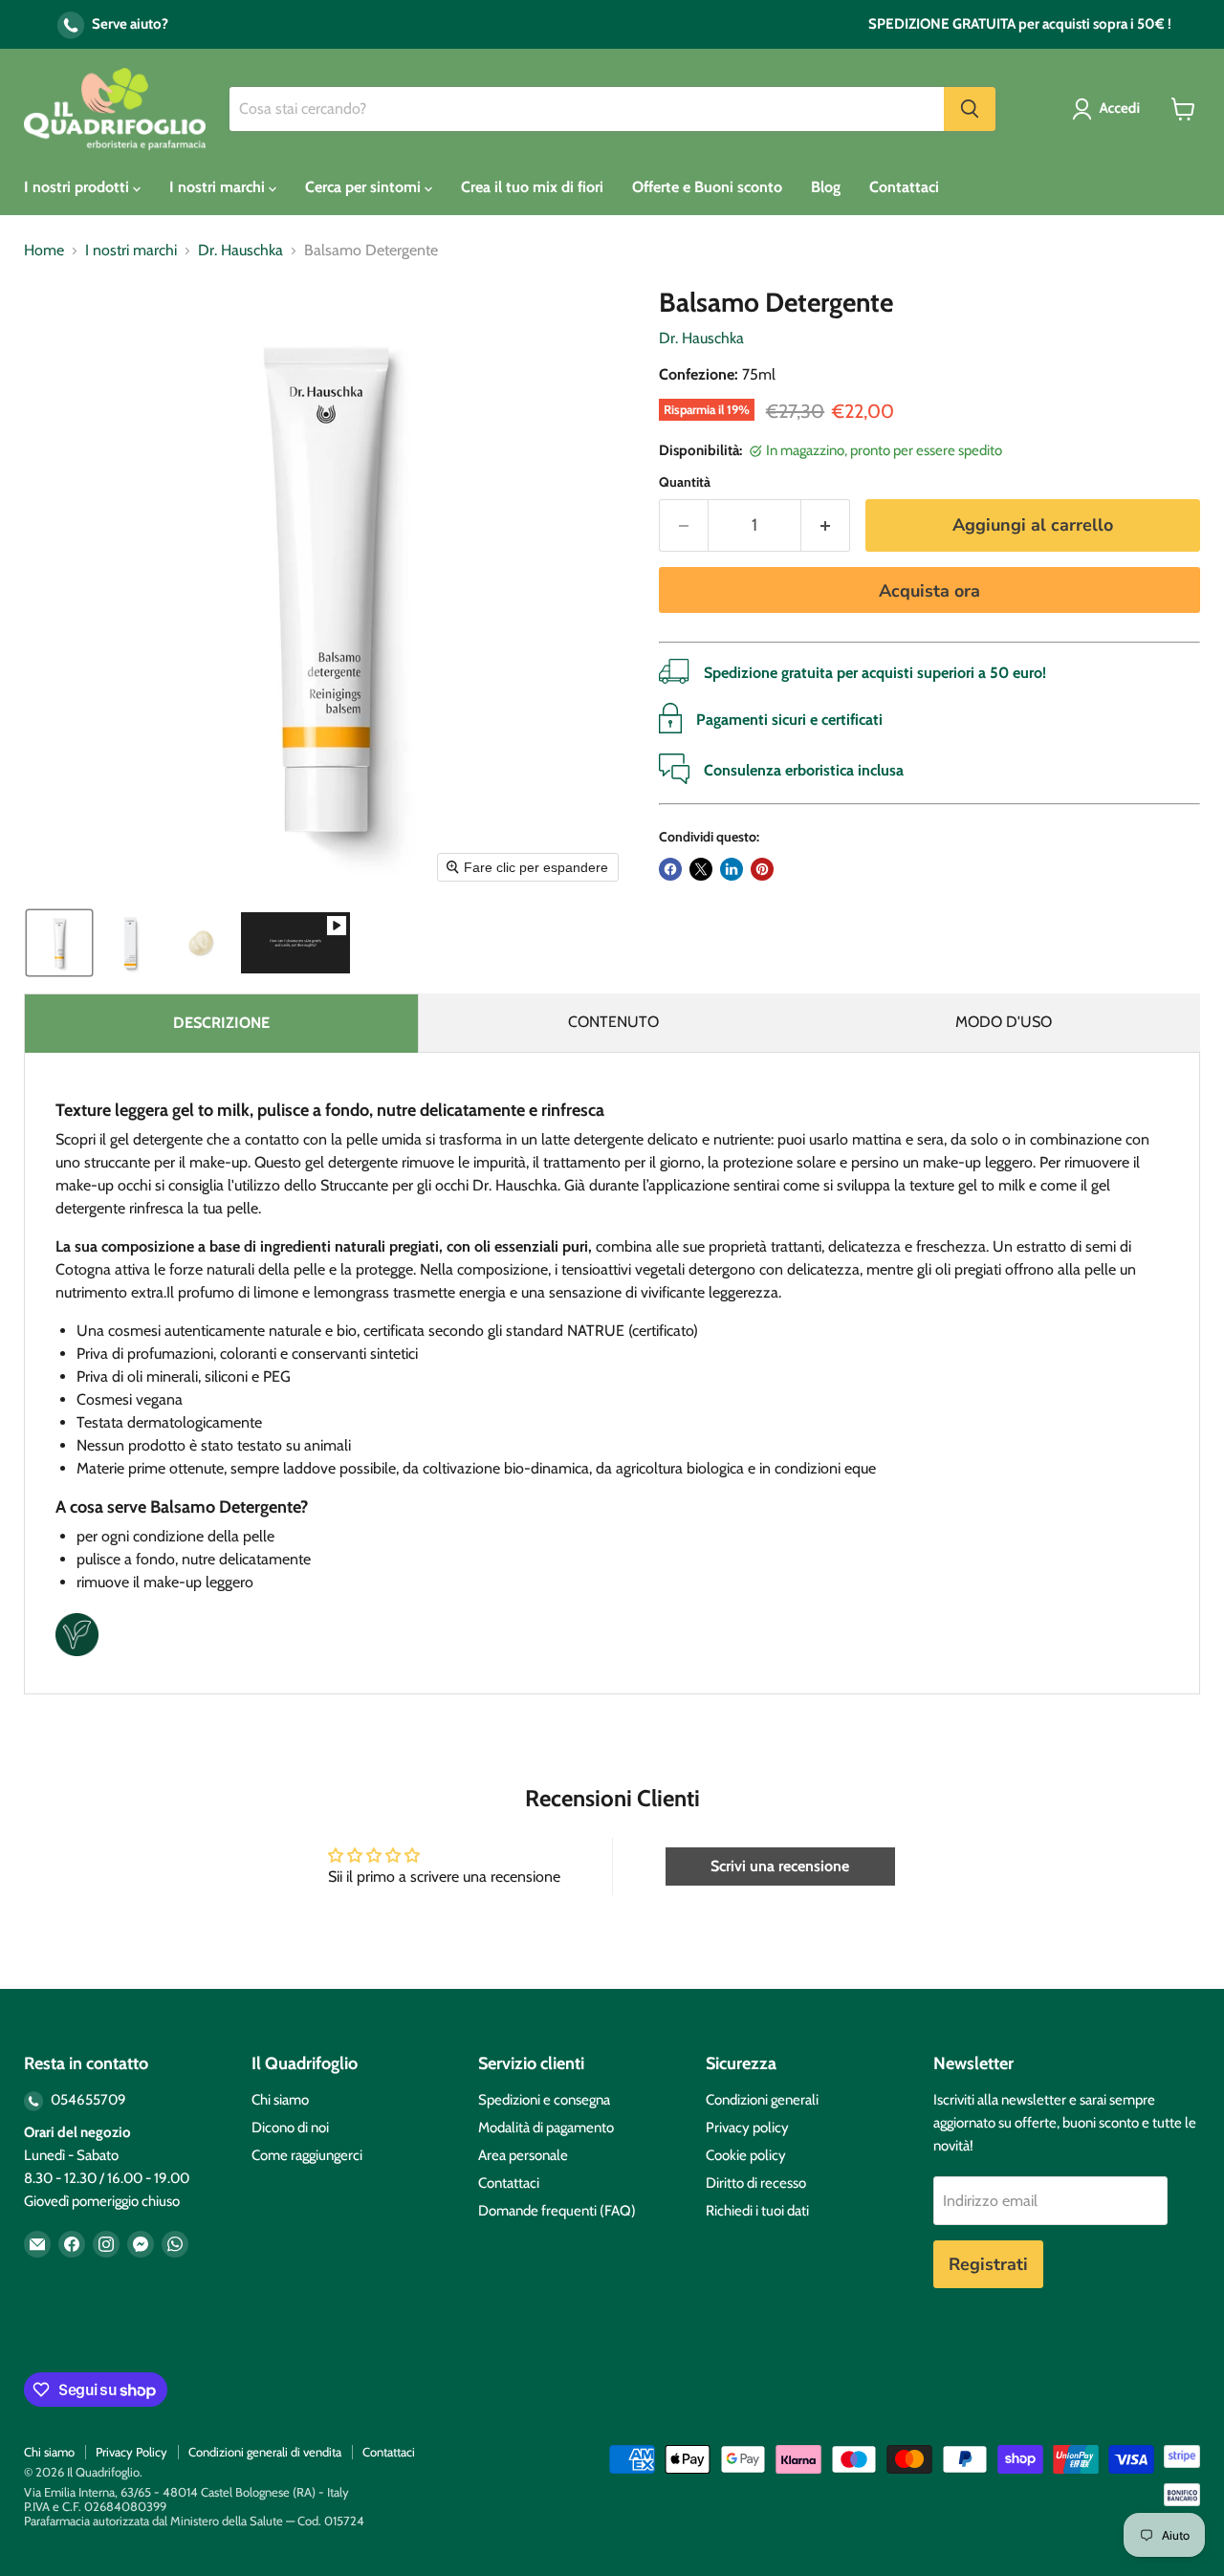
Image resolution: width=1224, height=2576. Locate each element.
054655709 (87, 2100)
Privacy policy (747, 2128)
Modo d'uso (1004, 1022)
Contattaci (904, 187)
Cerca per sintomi (365, 187)
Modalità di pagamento (546, 2128)
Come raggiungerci (307, 2155)
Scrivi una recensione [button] (780, 1866)
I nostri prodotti (78, 187)
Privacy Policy (131, 2452)
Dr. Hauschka (240, 251)
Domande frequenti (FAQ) (557, 2211)
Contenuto (613, 1022)
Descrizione (221, 1023)
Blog (826, 187)
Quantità (685, 482)
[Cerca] (970, 109)
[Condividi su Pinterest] (762, 869)
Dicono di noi (290, 2128)
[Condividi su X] (701, 869)
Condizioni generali (762, 2100)
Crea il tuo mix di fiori (532, 187)
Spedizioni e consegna (544, 2100)
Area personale (523, 2155)
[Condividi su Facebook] (670, 869)
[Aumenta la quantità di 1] (826, 525)
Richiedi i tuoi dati (757, 2211)
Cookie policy (746, 2155)
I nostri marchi (219, 187)
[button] (1110, 109)
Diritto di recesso (756, 2183)
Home (44, 251)
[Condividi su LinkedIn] (732, 869)
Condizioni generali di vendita (265, 2452)
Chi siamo (280, 2100)
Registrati (988, 2264)
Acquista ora (929, 591)
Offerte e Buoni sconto (707, 187)
